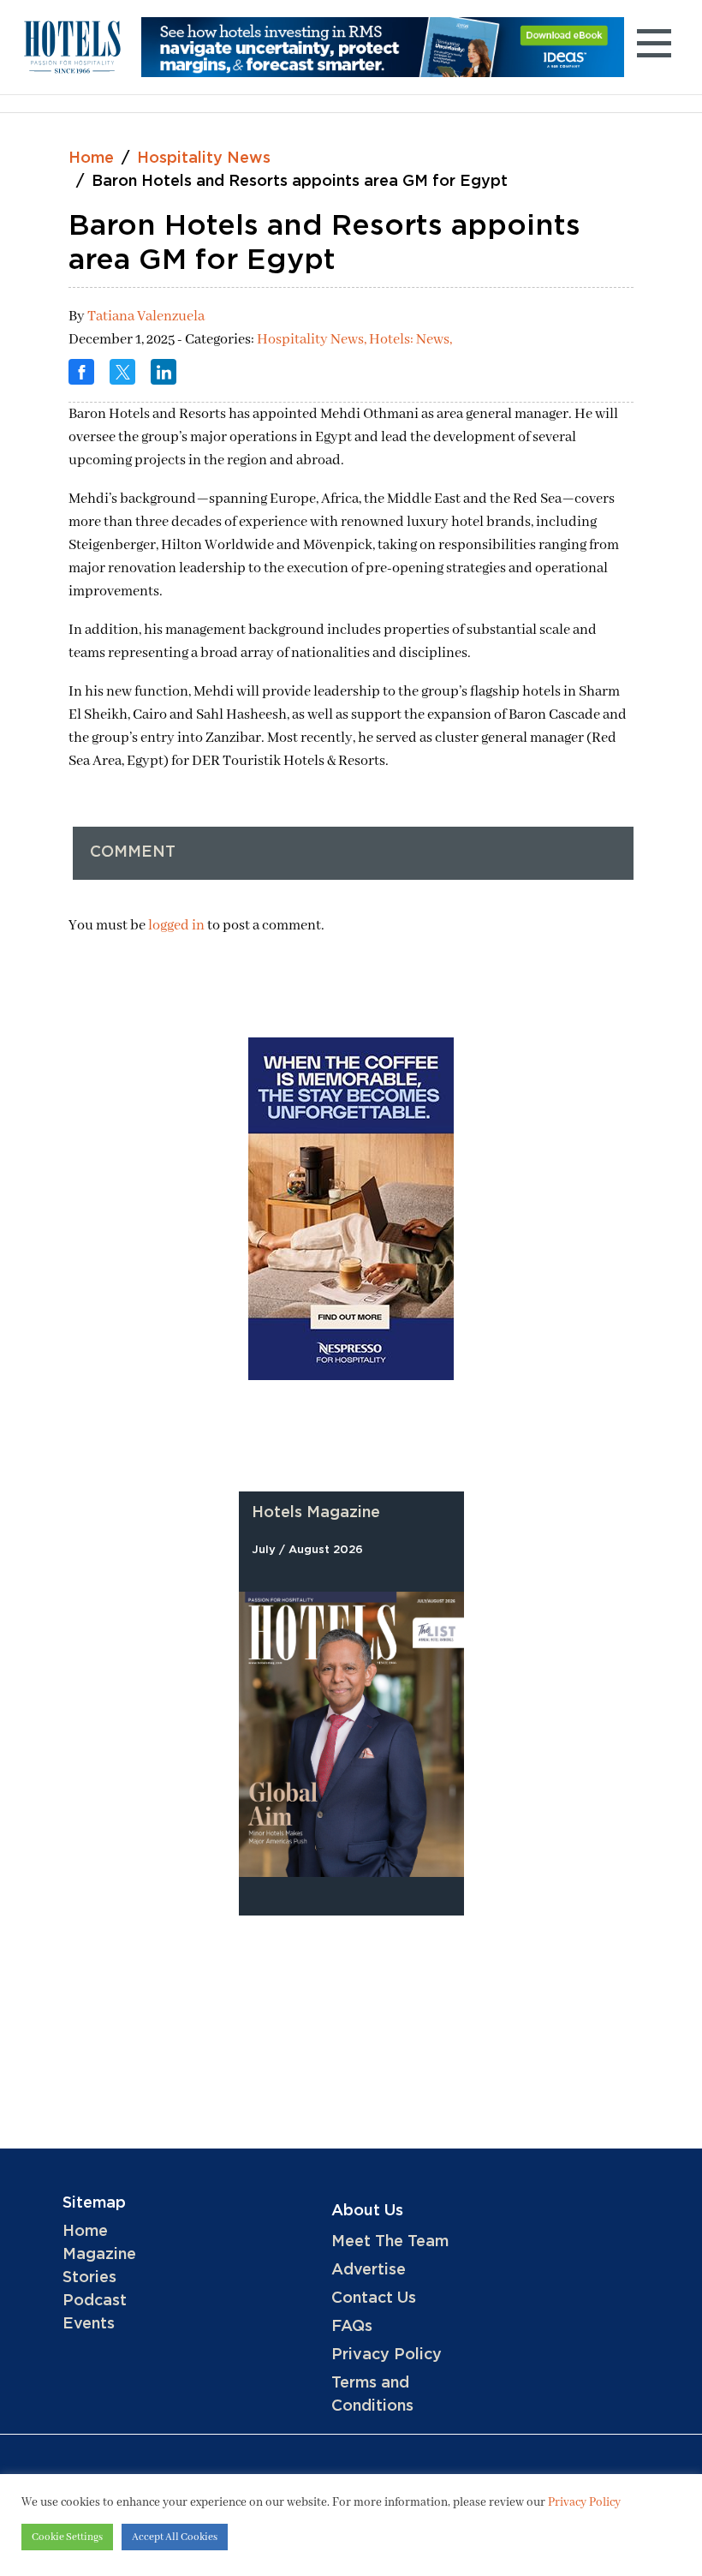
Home (91, 158)
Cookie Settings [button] (67, 2537)
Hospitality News (204, 158)
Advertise (369, 2270)
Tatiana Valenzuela (146, 317)
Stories (89, 2278)
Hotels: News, (410, 340)
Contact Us (374, 2298)
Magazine (99, 2255)
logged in (176, 926)
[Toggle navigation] (654, 47)
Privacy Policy (387, 2355)
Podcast (95, 2301)
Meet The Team (390, 2242)
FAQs (352, 2327)
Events (89, 2324)
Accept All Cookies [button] (175, 2537)
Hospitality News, (313, 340)
